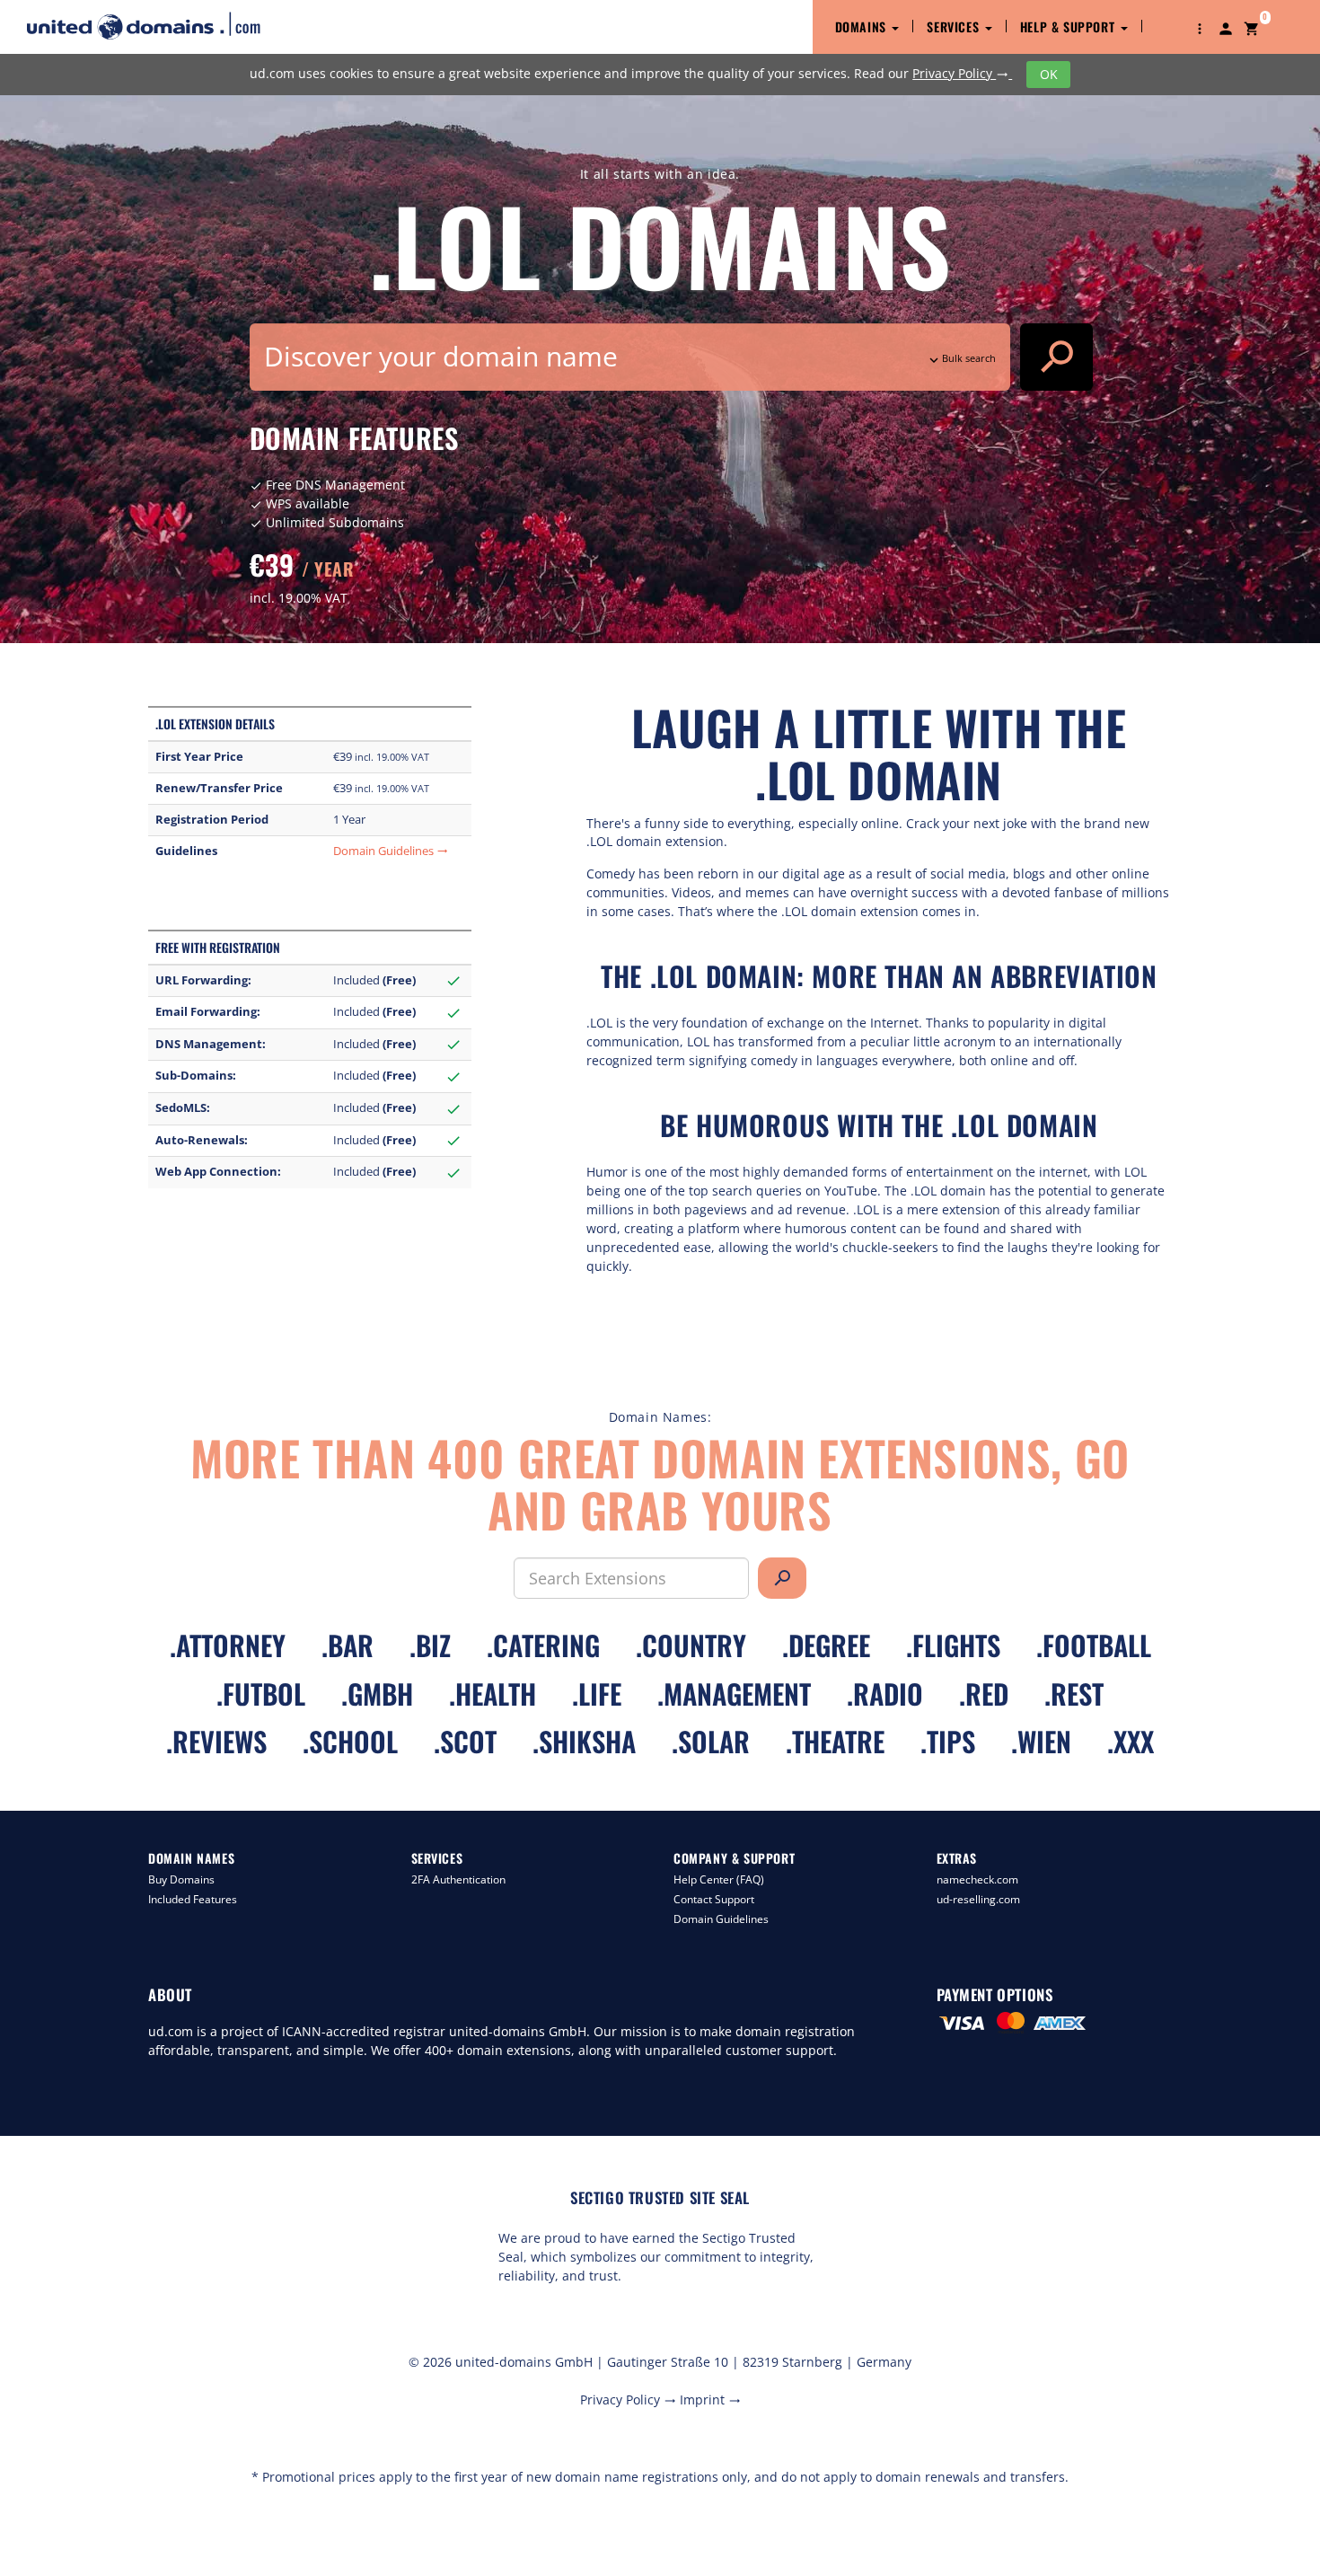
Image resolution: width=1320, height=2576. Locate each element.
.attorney (228, 1645)
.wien (1041, 1741)
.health (493, 1694)
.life (597, 1694)
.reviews (216, 1741)
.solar (711, 1741)
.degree (826, 1645)
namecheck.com (977, 1879)
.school (350, 1741)
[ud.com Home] (159, 26)
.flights (953, 1645)
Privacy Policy (960, 73)
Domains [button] (863, 26)
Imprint (710, 2400)
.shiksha (584, 1741)
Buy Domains (181, 1879)
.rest (1074, 1694)
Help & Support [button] (1069, 26)
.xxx (1131, 1741)
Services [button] (955, 26)
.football (1094, 1645)
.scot (465, 1741)
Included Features (193, 1899)
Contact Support (714, 1899)
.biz (430, 1645)
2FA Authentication (458, 1879)
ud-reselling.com (978, 1899)
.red (984, 1694)
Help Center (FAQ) (719, 1879)
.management (734, 1694)
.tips (948, 1741)
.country (691, 1645)
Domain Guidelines (391, 851)
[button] (1200, 27)
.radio (885, 1694)
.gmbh (377, 1694)
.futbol (261, 1694)
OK (1049, 74)
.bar (348, 1645)
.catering (543, 1645)
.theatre (835, 1741)
